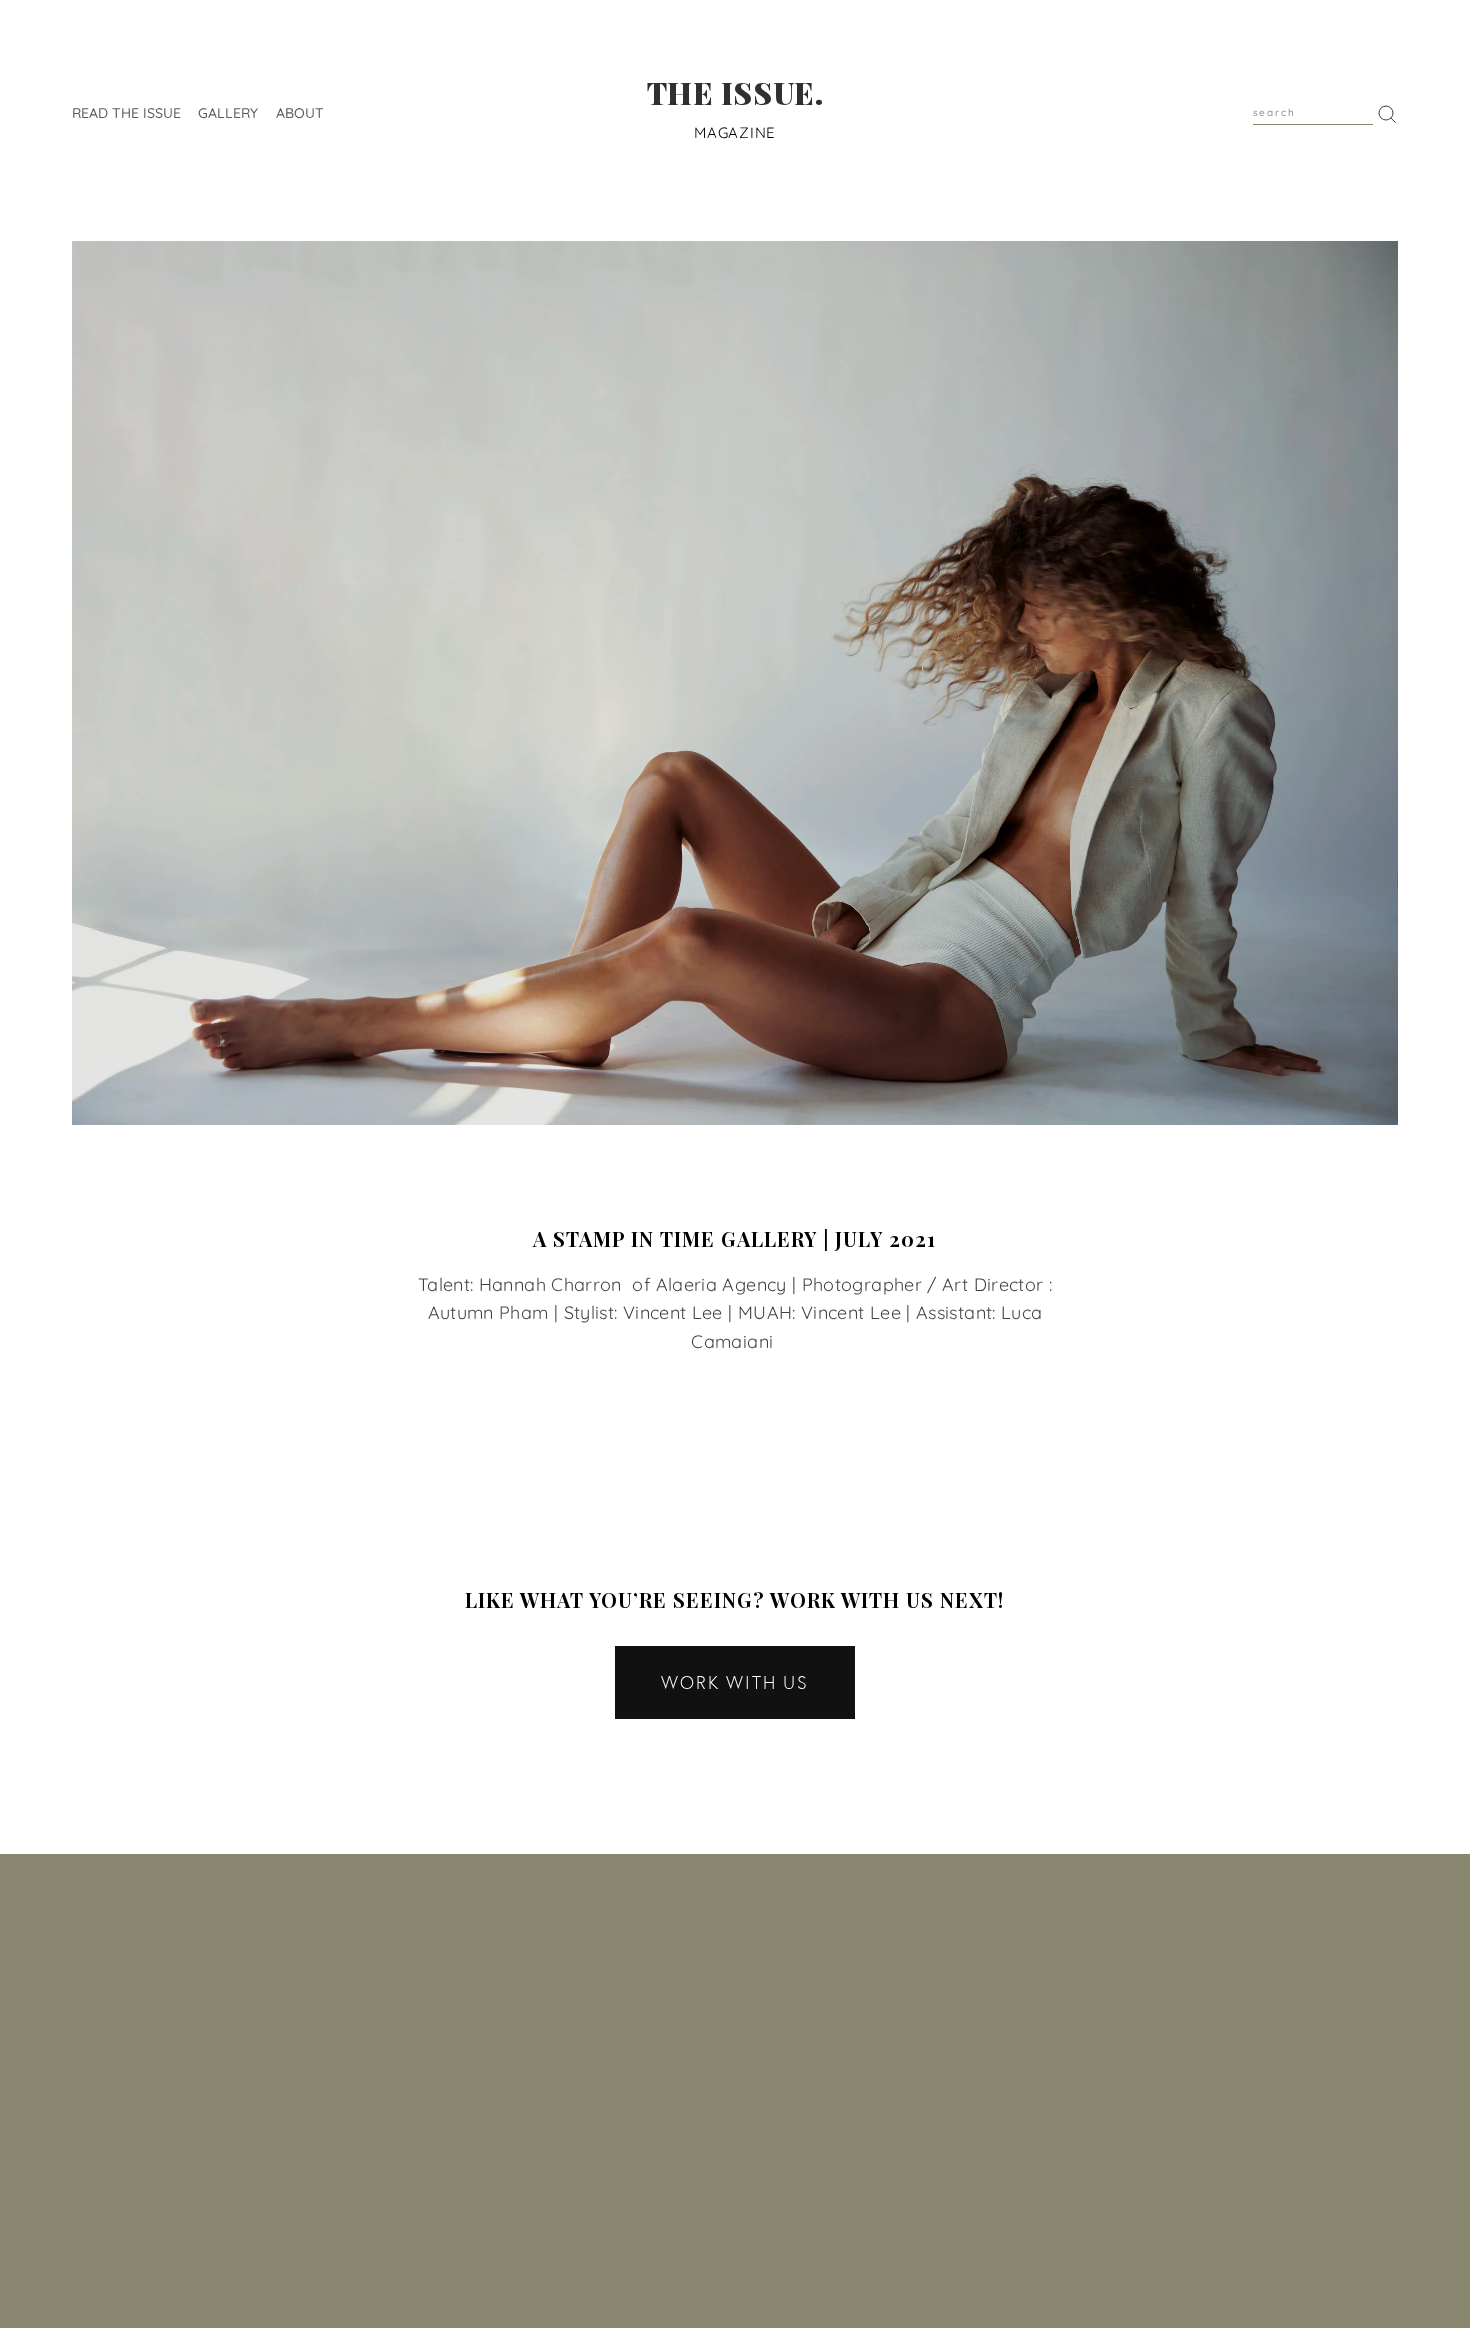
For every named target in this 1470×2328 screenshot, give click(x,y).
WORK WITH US (735, 1682)
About (300, 111)
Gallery (228, 111)
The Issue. (735, 93)
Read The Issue (126, 111)
